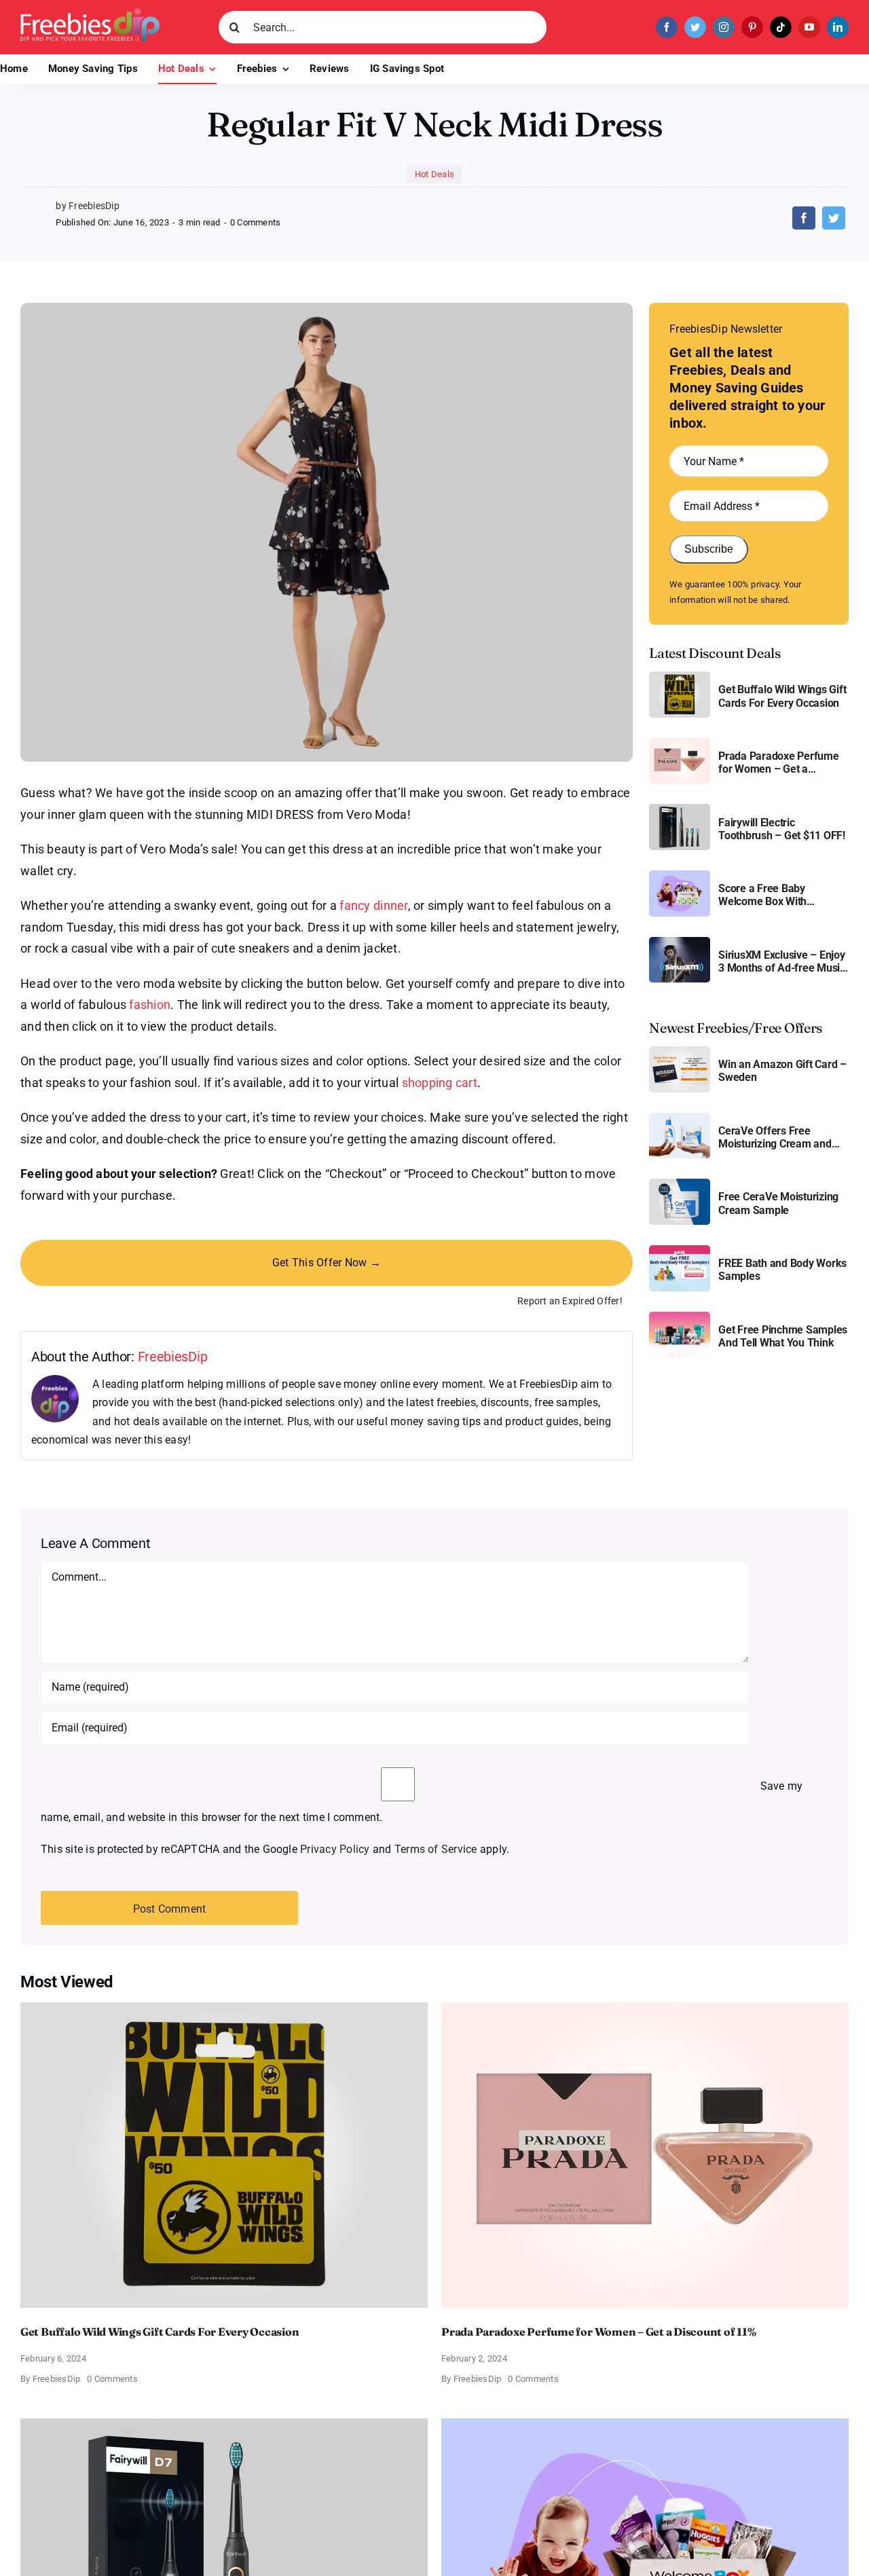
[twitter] (695, 27)
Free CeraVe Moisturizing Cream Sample (778, 1203)
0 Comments (255, 222)
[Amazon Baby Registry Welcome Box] (680, 876)
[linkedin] (838, 27)
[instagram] (724, 27)
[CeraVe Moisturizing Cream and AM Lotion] (680, 1118)
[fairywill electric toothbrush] (680, 809)
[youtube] (809, 27)
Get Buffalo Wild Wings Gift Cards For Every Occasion (782, 696)
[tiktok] (781, 27)
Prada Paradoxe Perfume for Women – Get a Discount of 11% (779, 762)
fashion (150, 1005)
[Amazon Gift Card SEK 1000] (680, 1051)
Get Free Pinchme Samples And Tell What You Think (783, 1336)
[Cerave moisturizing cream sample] (680, 1184)
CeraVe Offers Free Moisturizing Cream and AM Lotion (775, 1137)
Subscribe (709, 549)
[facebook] (667, 27)
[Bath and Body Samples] (680, 1250)
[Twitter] (834, 218)
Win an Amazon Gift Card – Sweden (782, 1071)
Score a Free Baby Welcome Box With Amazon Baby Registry (772, 895)
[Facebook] (804, 218)
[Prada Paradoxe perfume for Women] (680, 743)
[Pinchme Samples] (680, 1317)
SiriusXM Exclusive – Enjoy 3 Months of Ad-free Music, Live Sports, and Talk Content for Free (783, 961)
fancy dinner (373, 905)
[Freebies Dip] (90, 13)
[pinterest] (752, 27)
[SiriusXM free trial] (680, 942)
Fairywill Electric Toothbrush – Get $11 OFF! (782, 829)
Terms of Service (436, 1849)
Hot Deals (434, 174)
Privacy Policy (335, 1849)
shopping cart (440, 1083)
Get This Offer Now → (327, 1263)
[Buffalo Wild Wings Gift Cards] (680, 677)
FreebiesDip (173, 1357)
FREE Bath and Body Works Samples (782, 1270)
